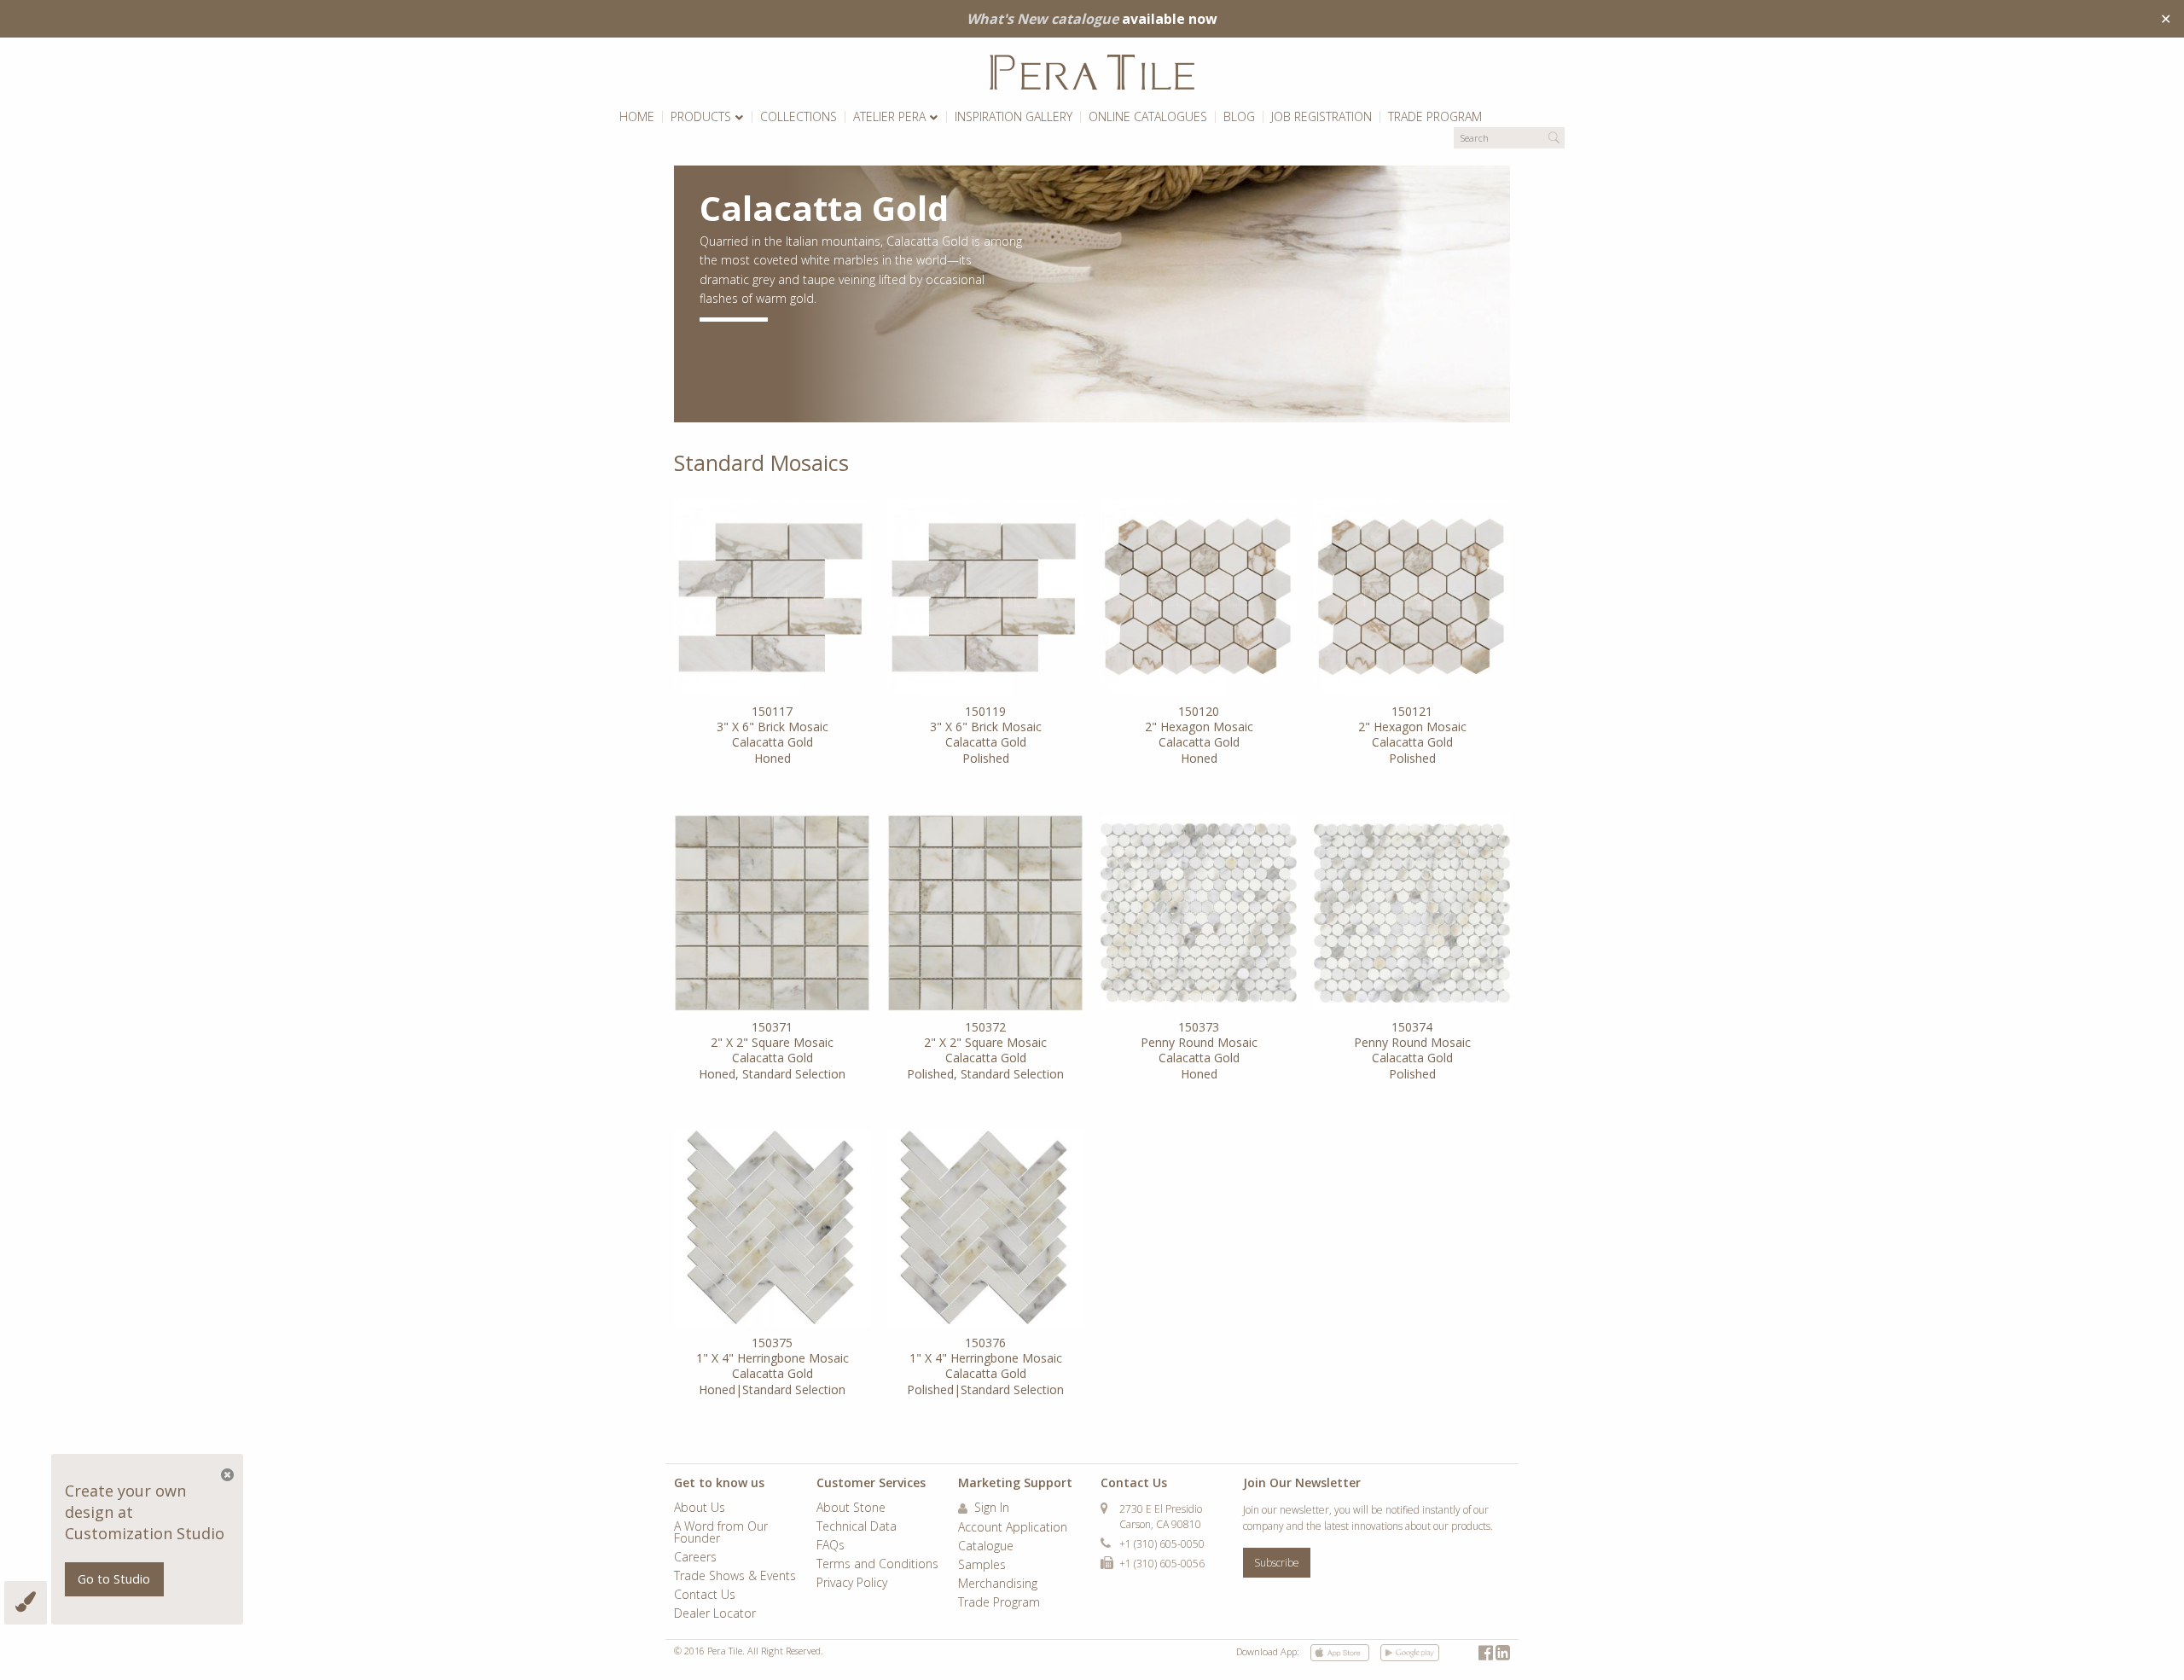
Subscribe (1277, 1563)
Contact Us (705, 1596)
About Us (700, 1509)
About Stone (851, 1509)
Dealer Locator (715, 1614)
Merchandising (998, 1584)
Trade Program (999, 1603)
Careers (695, 1558)
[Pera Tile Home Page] (1092, 72)
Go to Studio (114, 1579)
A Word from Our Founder (721, 1533)
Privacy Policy (852, 1584)
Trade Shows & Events (735, 1577)
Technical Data (857, 1527)
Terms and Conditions (877, 1565)
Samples (982, 1566)
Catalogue (986, 1547)
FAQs (831, 1546)
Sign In (990, 1509)
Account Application (1013, 1528)
